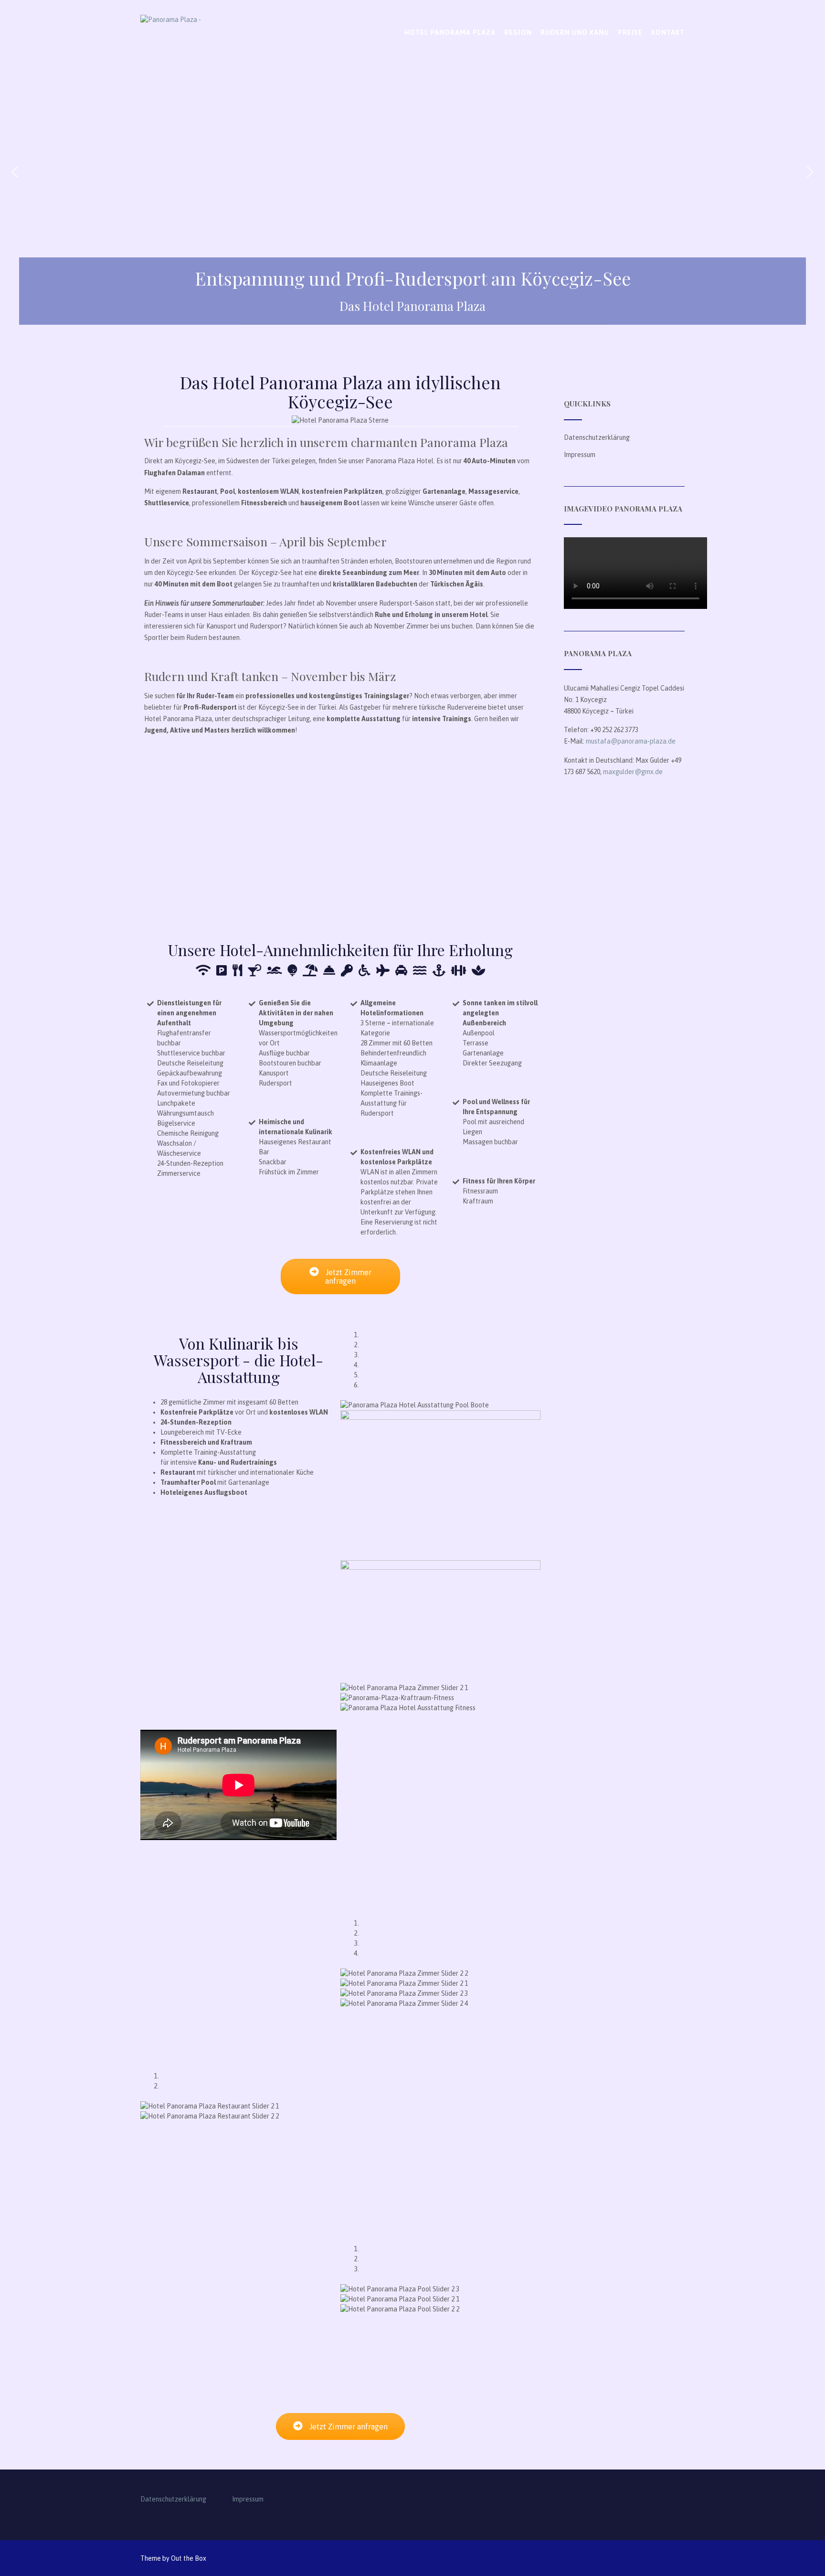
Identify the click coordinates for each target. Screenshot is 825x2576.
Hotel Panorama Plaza (450, 32)
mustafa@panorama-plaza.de (631, 741)
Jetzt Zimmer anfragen (348, 1277)
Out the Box (189, 2558)
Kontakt (668, 32)
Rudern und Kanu (575, 32)
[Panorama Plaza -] (200, 41)
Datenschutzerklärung (597, 437)
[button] (15, 172)
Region (518, 32)
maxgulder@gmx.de (633, 772)
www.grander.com (284, 2352)
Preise (630, 32)
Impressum (580, 455)
